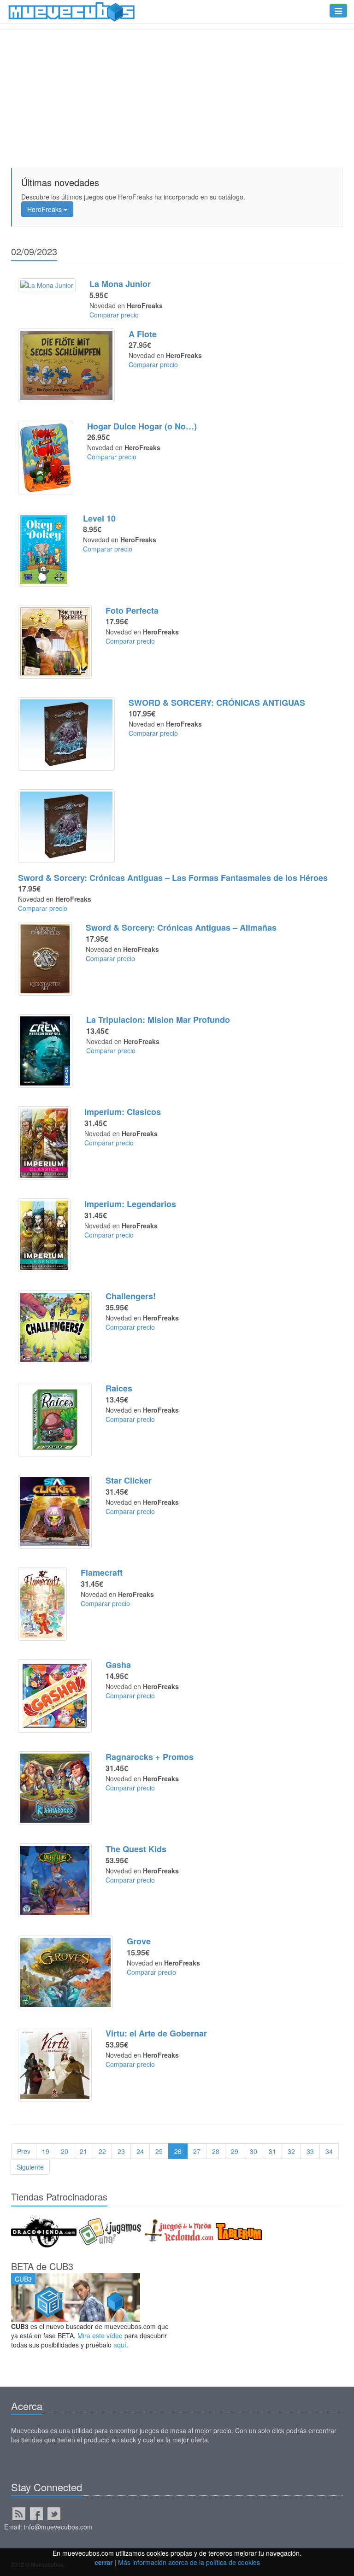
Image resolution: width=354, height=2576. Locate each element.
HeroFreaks (45, 209)
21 (83, 2151)
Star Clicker (129, 1480)
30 (254, 2151)
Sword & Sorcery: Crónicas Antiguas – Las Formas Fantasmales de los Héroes (173, 878)
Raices (119, 1388)
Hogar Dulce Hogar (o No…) (142, 426)
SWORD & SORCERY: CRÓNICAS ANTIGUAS (217, 703)
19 (46, 2151)
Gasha (118, 1665)
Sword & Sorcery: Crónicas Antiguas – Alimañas (181, 927)
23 (121, 2151)
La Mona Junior (120, 284)
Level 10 (99, 518)
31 (272, 2151)
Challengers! (131, 1296)
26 (178, 2151)
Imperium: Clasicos (123, 1112)
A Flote (143, 334)
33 (310, 2151)
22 (102, 2151)
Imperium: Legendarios (130, 1204)
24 (140, 2151)
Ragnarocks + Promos (150, 1757)
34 (329, 2151)
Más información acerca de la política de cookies (189, 2562)
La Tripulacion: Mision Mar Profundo (158, 1020)
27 (197, 2151)
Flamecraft (102, 1573)
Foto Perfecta (132, 610)
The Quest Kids (136, 1849)
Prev (24, 2151)
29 (235, 2151)
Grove (139, 1941)
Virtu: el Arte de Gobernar (156, 2033)
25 (159, 2151)
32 (291, 2151)
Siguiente (30, 2167)
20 (65, 2151)
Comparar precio (114, 315)
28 (216, 2151)
